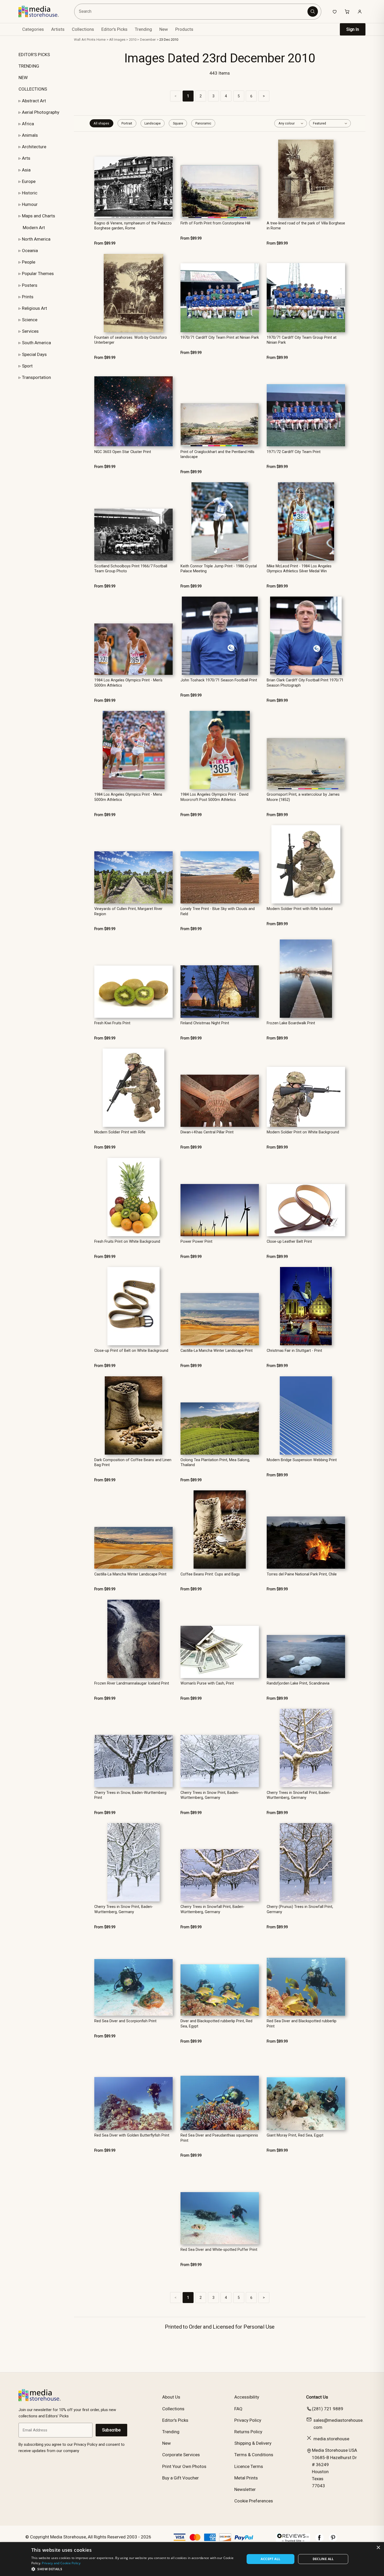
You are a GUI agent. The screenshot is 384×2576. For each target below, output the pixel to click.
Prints (28, 297)
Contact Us (317, 2397)
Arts (26, 158)
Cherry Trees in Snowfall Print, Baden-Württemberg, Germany (213, 1909)
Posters (30, 285)
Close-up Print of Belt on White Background (131, 1351)
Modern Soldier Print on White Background (303, 1132)
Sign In (353, 29)
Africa (28, 124)
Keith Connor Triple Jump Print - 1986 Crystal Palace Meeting (219, 569)
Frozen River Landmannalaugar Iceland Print (132, 1683)
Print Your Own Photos (184, 2466)
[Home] (42, 11)
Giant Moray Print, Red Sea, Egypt (295, 2135)
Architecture (34, 147)
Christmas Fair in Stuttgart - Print (294, 1351)
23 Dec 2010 (169, 40)
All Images (117, 40)
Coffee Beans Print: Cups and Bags (210, 1574)
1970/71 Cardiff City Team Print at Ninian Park (220, 338)
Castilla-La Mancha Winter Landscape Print (217, 1351)
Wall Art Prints (85, 40)
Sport (27, 366)
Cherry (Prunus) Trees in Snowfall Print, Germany (300, 1909)
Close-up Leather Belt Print (289, 1242)
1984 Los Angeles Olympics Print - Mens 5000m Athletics (128, 797)
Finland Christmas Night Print (205, 1023)
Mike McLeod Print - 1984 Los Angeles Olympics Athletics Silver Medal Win (299, 569)
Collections (83, 29)
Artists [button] (58, 29)
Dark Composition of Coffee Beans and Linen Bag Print (133, 1462)
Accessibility (247, 2397)
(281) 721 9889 (328, 2409)
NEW (23, 78)
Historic (30, 193)
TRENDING (29, 66)
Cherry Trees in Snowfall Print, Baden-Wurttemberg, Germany (299, 1795)
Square (178, 123)
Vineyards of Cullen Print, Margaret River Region (128, 911)
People (29, 262)
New (164, 29)
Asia (26, 170)
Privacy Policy (248, 2420)
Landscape (153, 123)
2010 (133, 40)
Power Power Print (196, 1242)
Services (30, 331)
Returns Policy (248, 2432)
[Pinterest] (333, 2540)
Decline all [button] (323, 2559)
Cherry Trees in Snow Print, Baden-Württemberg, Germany (210, 1795)
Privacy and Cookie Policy (61, 2563)
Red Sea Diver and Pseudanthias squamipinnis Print (219, 2138)
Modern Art (34, 228)
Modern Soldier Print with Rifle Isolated (300, 909)
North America (36, 239)
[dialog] (192, 2559)
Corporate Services (181, 2455)
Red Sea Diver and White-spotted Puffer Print (219, 2250)
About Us (171, 2397)
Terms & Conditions (254, 2455)
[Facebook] (319, 2540)
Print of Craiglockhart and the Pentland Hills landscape (217, 454)
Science (30, 320)
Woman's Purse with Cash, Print (207, 1683)
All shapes (101, 123)
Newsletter (245, 2489)
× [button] (378, 2548)
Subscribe (111, 2430)
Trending (143, 29)
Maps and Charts (39, 216)
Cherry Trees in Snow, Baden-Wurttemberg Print (130, 1795)
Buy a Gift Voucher (181, 2478)
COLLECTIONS (33, 89)
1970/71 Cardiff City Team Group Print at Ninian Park (302, 340)
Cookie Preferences (254, 2501)
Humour (30, 204)
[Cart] (347, 11)
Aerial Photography (41, 112)
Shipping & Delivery (253, 2443)
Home (101, 40)
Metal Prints (246, 2478)
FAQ (238, 2409)
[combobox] (191, 12)
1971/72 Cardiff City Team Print (294, 452)
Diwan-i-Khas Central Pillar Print (207, 1132)
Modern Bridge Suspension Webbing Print (302, 1460)
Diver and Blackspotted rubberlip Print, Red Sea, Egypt (216, 2024)
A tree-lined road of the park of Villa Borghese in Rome (306, 226)
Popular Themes (38, 273)
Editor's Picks (114, 29)
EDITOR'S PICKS (34, 55)
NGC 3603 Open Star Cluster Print (123, 452)
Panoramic (203, 123)
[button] (135, 2569)
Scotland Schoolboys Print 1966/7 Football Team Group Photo (131, 569)
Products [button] (184, 29)
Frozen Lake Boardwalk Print (291, 1023)
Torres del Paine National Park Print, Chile (302, 1574)
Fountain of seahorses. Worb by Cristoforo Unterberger (131, 340)
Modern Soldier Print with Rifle (120, 1132)
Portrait (127, 123)
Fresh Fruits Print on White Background (127, 1242)
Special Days (34, 354)
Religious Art (34, 308)
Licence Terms (249, 2466)
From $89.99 (105, 243)
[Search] (313, 11)
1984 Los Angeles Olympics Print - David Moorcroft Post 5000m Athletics (214, 797)
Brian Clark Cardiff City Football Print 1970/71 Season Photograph (305, 683)
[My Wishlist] (335, 11)
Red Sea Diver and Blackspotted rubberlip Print (302, 2024)
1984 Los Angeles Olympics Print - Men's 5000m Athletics (128, 683)
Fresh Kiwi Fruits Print (112, 1023)
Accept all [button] (270, 2559)
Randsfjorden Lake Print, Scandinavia (298, 1683)
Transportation (36, 377)
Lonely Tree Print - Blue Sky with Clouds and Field (218, 911)
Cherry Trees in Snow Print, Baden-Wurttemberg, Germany (124, 1909)
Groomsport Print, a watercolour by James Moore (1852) (303, 797)
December (148, 40)
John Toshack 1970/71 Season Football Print (219, 680)
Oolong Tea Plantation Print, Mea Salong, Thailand (215, 1462)
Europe (29, 181)
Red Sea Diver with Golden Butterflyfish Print (132, 2135)
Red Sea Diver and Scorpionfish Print (125, 2021)
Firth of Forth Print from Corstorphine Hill (215, 223)
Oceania (30, 251)
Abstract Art (34, 101)
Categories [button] (33, 29)
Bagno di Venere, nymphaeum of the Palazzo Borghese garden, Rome (133, 226)
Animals (30, 135)
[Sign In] (360, 11)
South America (36, 343)
